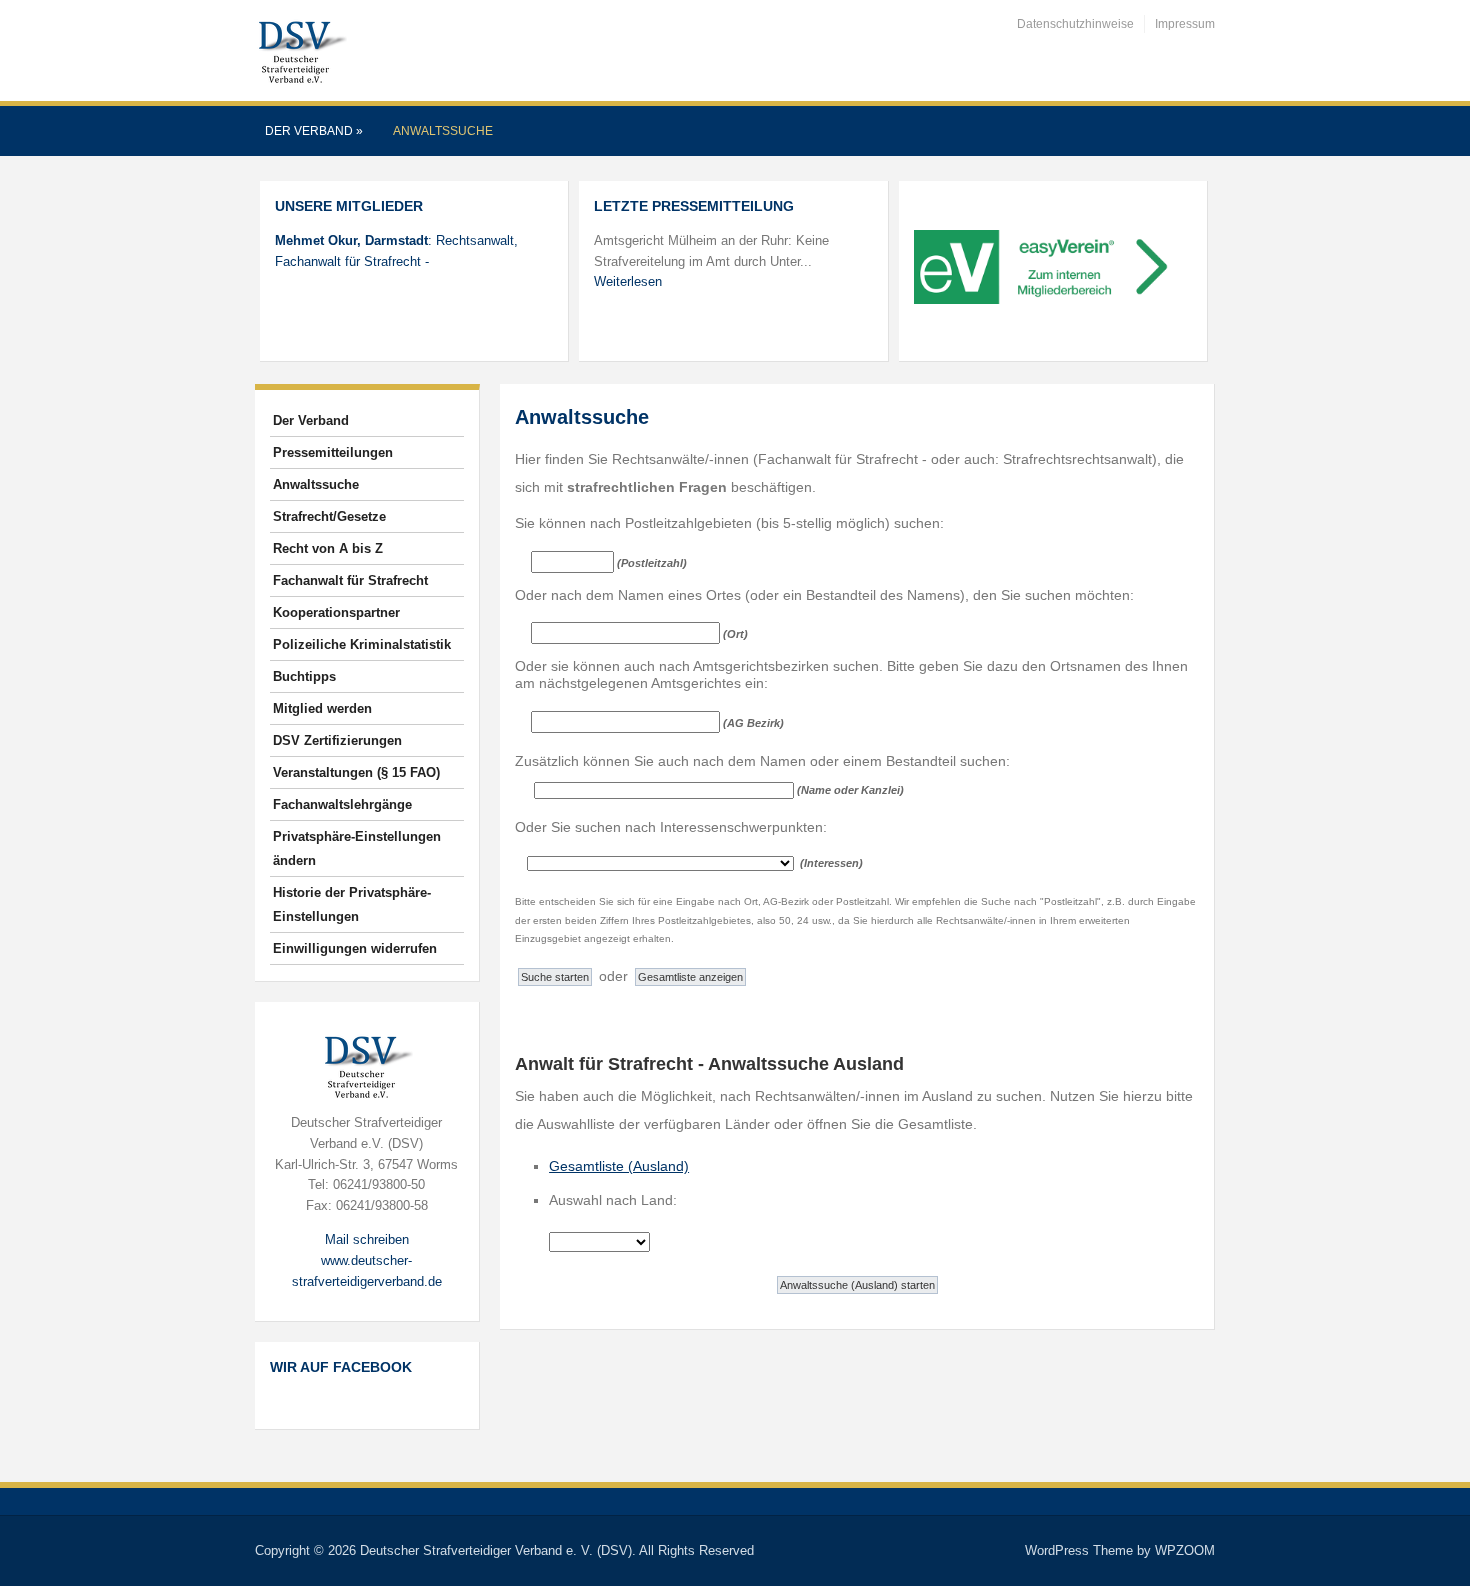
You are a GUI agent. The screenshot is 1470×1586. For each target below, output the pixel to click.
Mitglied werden (322, 708)
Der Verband (314, 131)
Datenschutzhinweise (1075, 24)
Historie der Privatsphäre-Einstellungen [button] (352, 904)
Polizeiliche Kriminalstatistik (362, 644)
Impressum (1185, 24)
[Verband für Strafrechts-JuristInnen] (301, 49)
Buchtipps (304, 676)
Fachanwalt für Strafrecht (350, 580)
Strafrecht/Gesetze (329, 516)
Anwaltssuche (443, 131)
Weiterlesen (628, 281)
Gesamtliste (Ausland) (619, 1166)
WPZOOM (1185, 1550)
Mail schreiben (367, 1239)
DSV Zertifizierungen (337, 740)
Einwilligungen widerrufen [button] (355, 948)
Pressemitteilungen (333, 452)
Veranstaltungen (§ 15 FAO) (356, 772)
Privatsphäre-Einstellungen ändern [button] (357, 848)
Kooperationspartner (336, 612)
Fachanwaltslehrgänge (342, 804)
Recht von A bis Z (328, 548)
